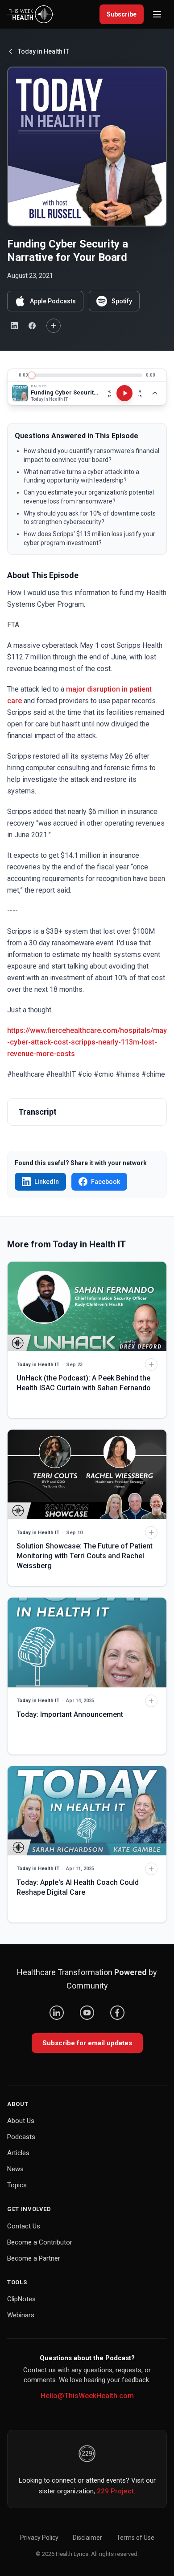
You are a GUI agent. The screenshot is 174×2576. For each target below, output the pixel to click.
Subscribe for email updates (87, 2043)
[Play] (124, 393)
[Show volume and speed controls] (155, 393)
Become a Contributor (40, 2242)
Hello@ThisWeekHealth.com (87, 2396)
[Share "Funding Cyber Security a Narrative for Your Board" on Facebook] (32, 326)
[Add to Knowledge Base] (54, 326)
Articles (18, 2153)
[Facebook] (117, 2013)
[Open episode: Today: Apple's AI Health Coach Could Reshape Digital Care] (87, 1811)
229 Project (115, 2491)
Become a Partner (34, 2258)
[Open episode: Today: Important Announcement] (87, 1642)
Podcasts (21, 2137)
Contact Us (24, 2226)
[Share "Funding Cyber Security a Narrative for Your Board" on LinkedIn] (14, 326)
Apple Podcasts (53, 301)
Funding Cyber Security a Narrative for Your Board (65, 392)
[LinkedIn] (57, 2013)
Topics (17, 2185)
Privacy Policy (39, 2538)
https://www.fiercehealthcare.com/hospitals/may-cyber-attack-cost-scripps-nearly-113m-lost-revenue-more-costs (87, 1042)
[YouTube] (87, 2013)
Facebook (106, 1182)
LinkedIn (47, 1182)
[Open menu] (157, 14)
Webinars (21, 2315)
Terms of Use (135, 2538)
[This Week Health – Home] (31, 14)
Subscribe (122, 14)
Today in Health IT (43, 51)
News (15, 2169)
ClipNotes (21, 2299)
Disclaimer (87, 2538)
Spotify (122, 301)
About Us (21, 2121)
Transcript (37, 1112)
